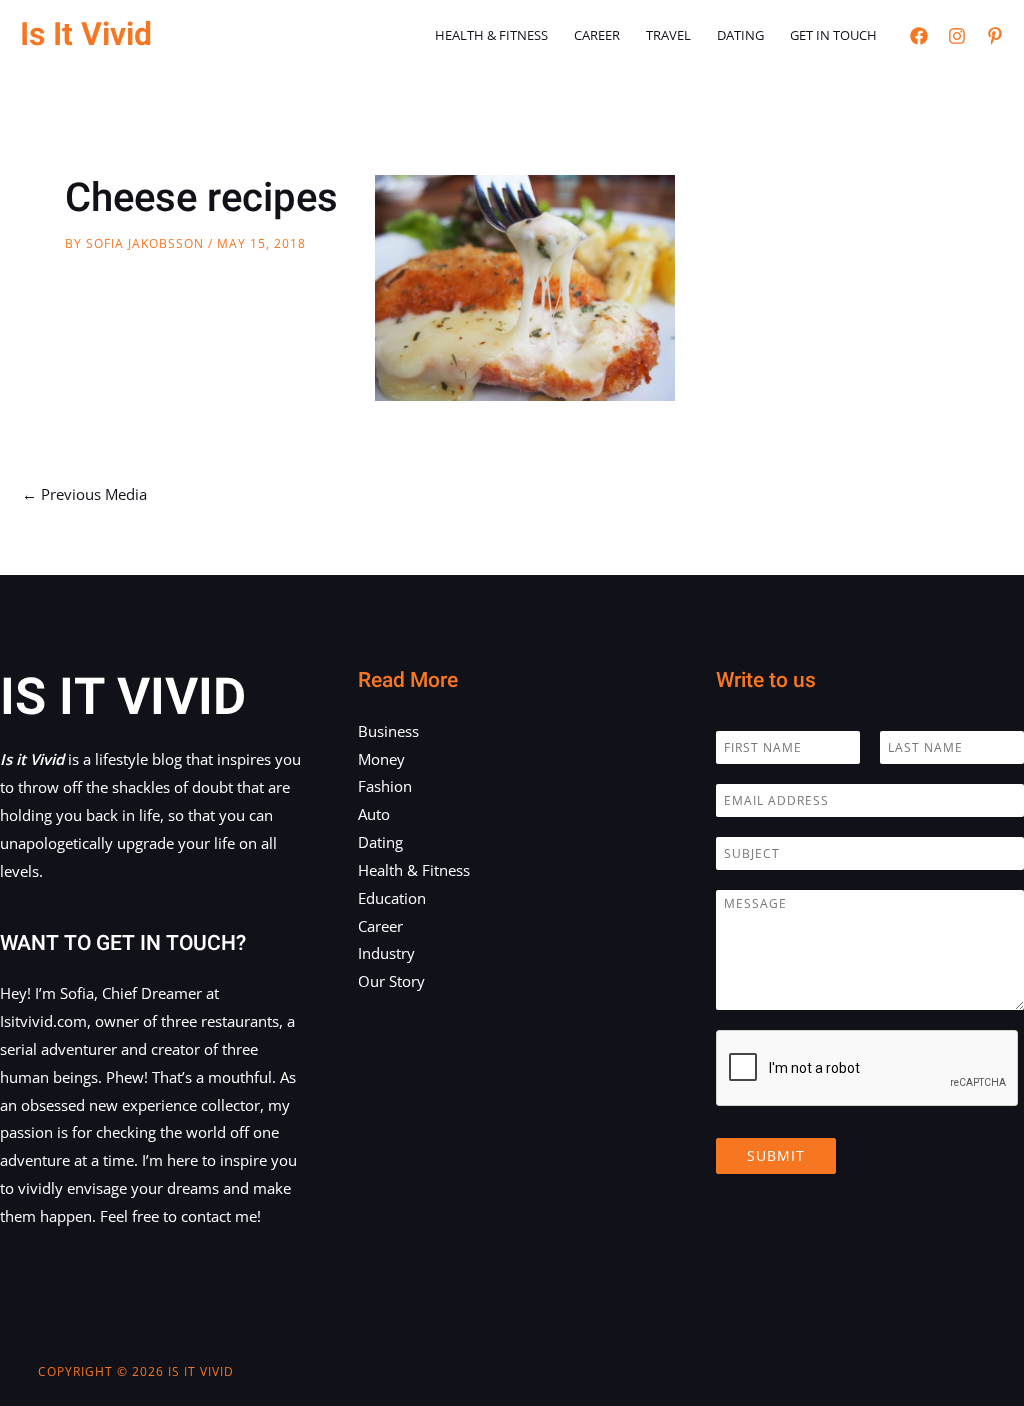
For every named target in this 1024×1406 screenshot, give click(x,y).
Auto (374, 814)
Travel (668, 35)
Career (597, 35)
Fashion (385, 786)
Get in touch (833, 35)
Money (381, 759)
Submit (776, 1155)
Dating (740, 35)
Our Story (391, 981)
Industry (386, 953)
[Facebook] (919, 36)
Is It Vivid (86, 34)
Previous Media (84, 494)
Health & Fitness (491, 35)
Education (392, 898)
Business (388, 731)
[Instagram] (957, 36)
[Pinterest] (995, 36)
